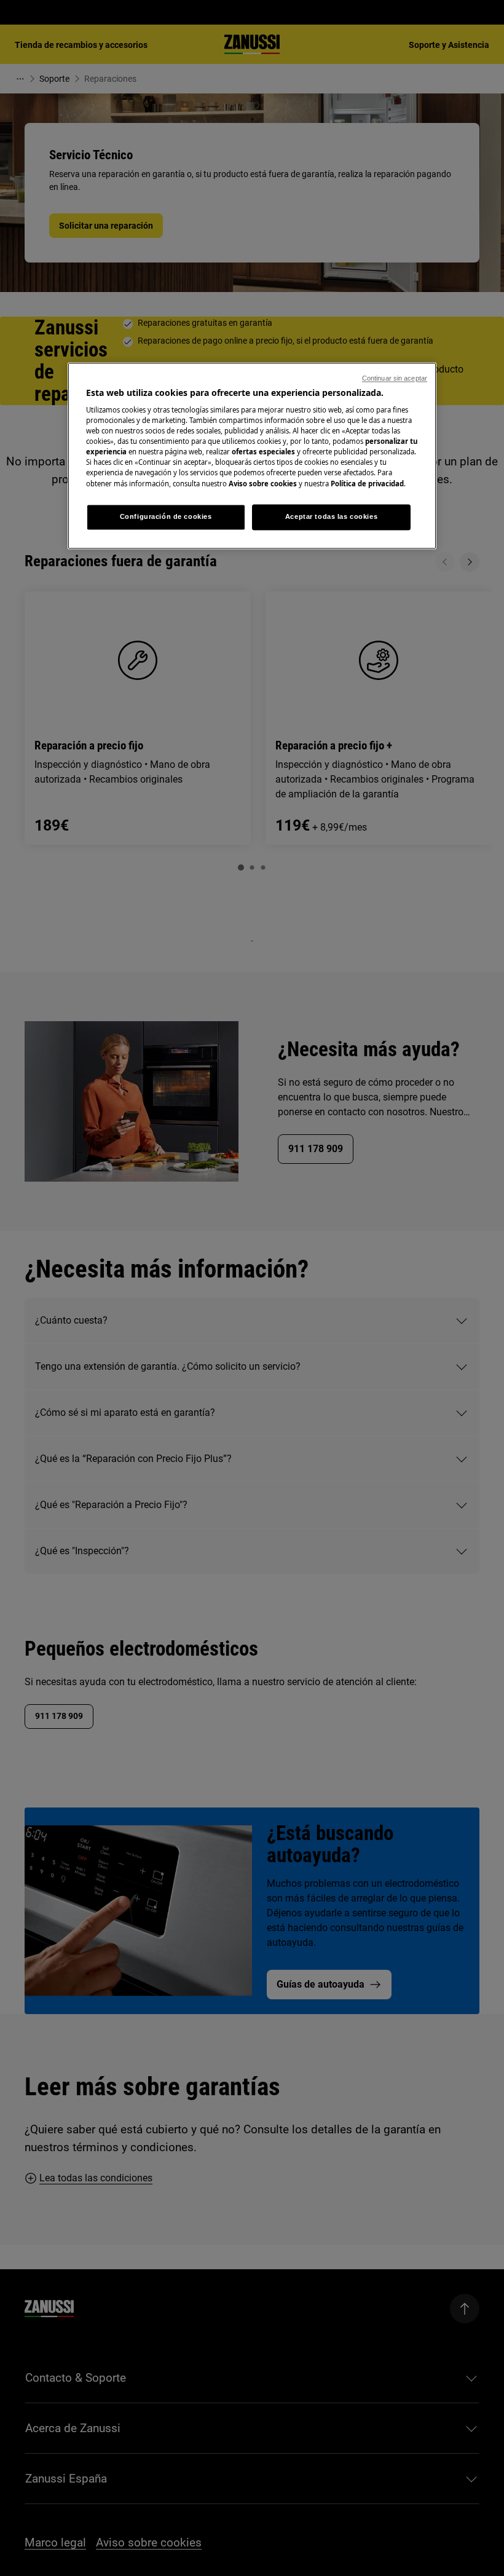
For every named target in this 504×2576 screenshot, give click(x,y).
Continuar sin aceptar (395, 378)
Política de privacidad (367, 484)
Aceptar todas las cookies (331, 516)
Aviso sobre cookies (263, 484)
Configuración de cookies (166, 516)
